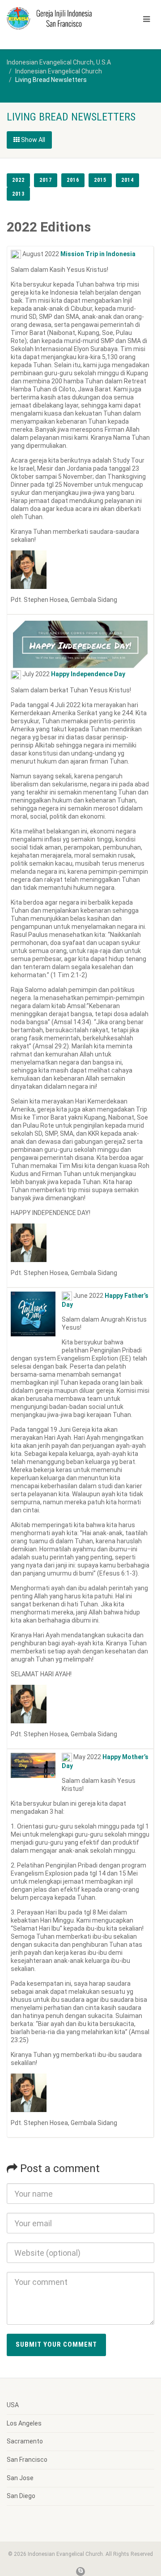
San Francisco (27, 2460)
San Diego (21, 2496)
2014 (127, 180)
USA (13, 2405)
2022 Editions (49, 227)
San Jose (20, 2478)
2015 (100, 180)
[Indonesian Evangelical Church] (54, 18)
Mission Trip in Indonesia (98, 254)
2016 (73, 180)
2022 (18, 180)
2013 (18, 194)
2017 (46, 180)
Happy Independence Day (88, 674)
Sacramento (25, 2441)
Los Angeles (24, 2423)
